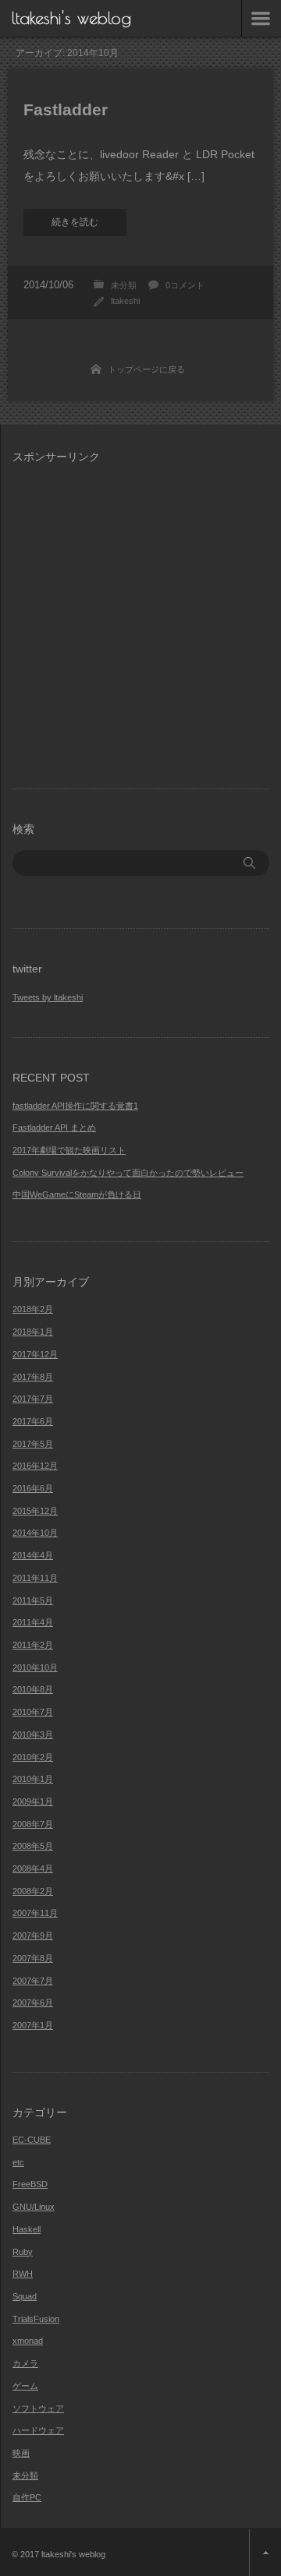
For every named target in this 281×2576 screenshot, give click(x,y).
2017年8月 (33, 1377)
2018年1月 (33, 1332)
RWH (23, 2274)
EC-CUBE (32, 2140)
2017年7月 (33, 1399)
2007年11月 (35, 1913)
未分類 (124, 285)
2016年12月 (35, 1466)
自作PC (27, 2497)
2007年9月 (33, 1936)
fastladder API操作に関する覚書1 (75, 1106)
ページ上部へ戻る (265, 2553)
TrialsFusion (36, 2319)
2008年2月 (33, 1891)
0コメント (185, 285)
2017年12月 (35, 1354)
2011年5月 (33, 1600)
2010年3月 (33, 1734)
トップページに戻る (146, 369)
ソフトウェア (38, 2408)
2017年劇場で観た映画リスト (69, 1150)
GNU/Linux (34, 2207)
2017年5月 (33, 1444)
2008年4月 (33, 1868)
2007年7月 (33, 1981)
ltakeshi (125, 301)
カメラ (25, 2363)
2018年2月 (33, 1309)
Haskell (27, 2229)
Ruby (23, 2252)
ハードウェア (38, 2430)
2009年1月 (33, 1801)
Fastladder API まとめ (54, 1127)
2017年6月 (33, 1421)
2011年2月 (33, 1645)
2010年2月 (33, 1757)
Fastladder (66, 109)
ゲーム (25, 2386)
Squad (25, 2296)
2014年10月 (35, 1533)
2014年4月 (33, 1555)
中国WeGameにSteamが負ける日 (77, 1194)
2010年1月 (33, 1779)
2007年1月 (33, 2025)
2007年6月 (33, 2003)
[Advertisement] (140, 617)
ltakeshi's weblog (71, 18)
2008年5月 (33, 1846)
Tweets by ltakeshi (48, 997)
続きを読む (75, 222)
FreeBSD (30, 2184)
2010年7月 (33, 1712)
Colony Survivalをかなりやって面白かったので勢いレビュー (128, 1173)
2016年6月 (33, 1488)
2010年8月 (33, 1689)
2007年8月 (33, 1958)
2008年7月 (33, 1824)
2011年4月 (33, 1622)
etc (18, 2162)
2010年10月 (35, 1667)
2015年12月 (35, 1511)
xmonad (28, 2341)
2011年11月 (35, 1578)
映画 (21, 2453)
